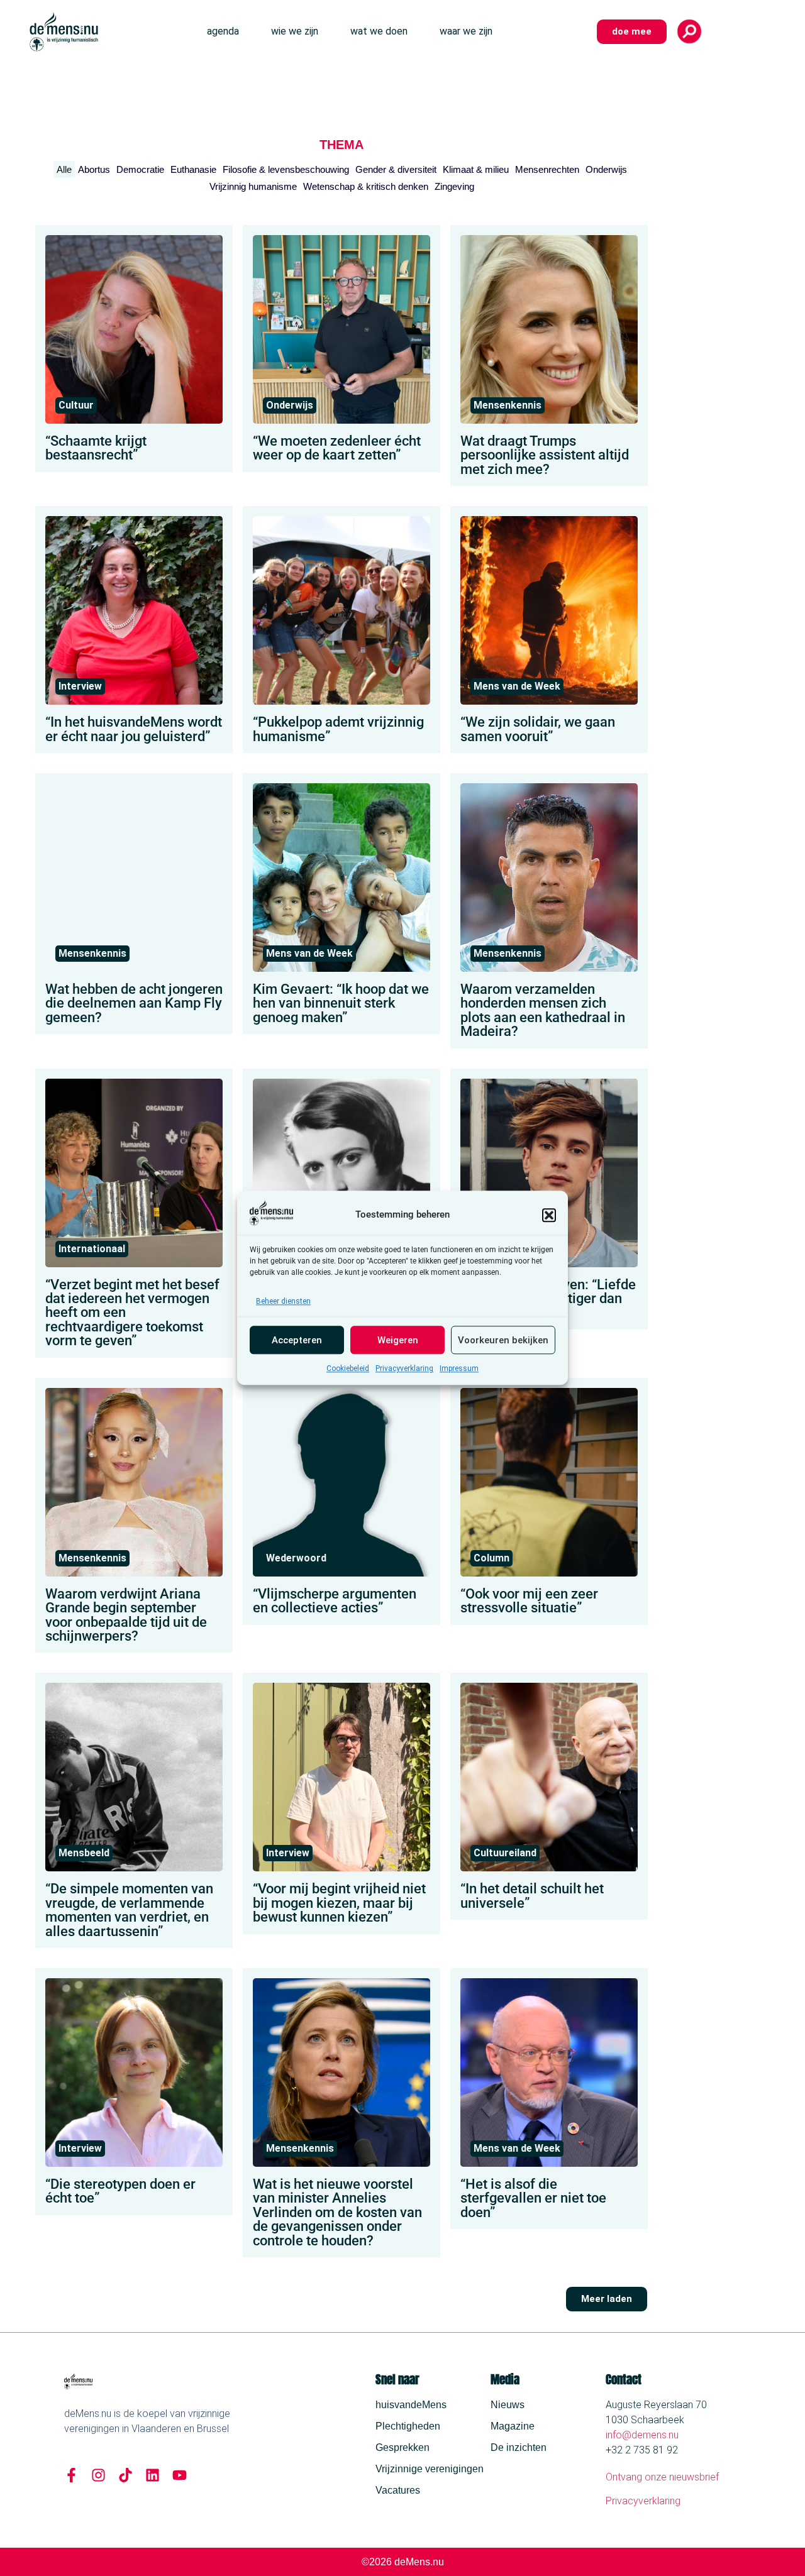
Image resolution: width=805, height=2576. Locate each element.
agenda (223, 31)
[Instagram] (98, 2475)
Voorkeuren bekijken (503, 1340)
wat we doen (379, 31)
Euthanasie (193, 169)
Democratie (140, 169)
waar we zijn (466, 31)
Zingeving (454, 186)
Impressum (459, 1369)
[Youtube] (180, 2475)
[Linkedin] (153, 2475)
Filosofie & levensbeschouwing (286, 169)
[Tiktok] (125, 2475)
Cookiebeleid (348, 1369)
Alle (64, 169)
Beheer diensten (283, 1302)
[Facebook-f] (71, 2475)
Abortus (94, 169)
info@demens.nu (642, 2435)
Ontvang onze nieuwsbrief (662, 2477)
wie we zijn (295, 31)
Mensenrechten (547, 169)
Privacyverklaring (404, 1369)
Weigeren (398, 1340)
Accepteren (297, 1340)
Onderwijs (606, 169)
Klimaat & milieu (476, 169)
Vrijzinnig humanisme (253, 186)
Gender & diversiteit (396, 169)
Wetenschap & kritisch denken (366, 186)
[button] (549, 1215)
